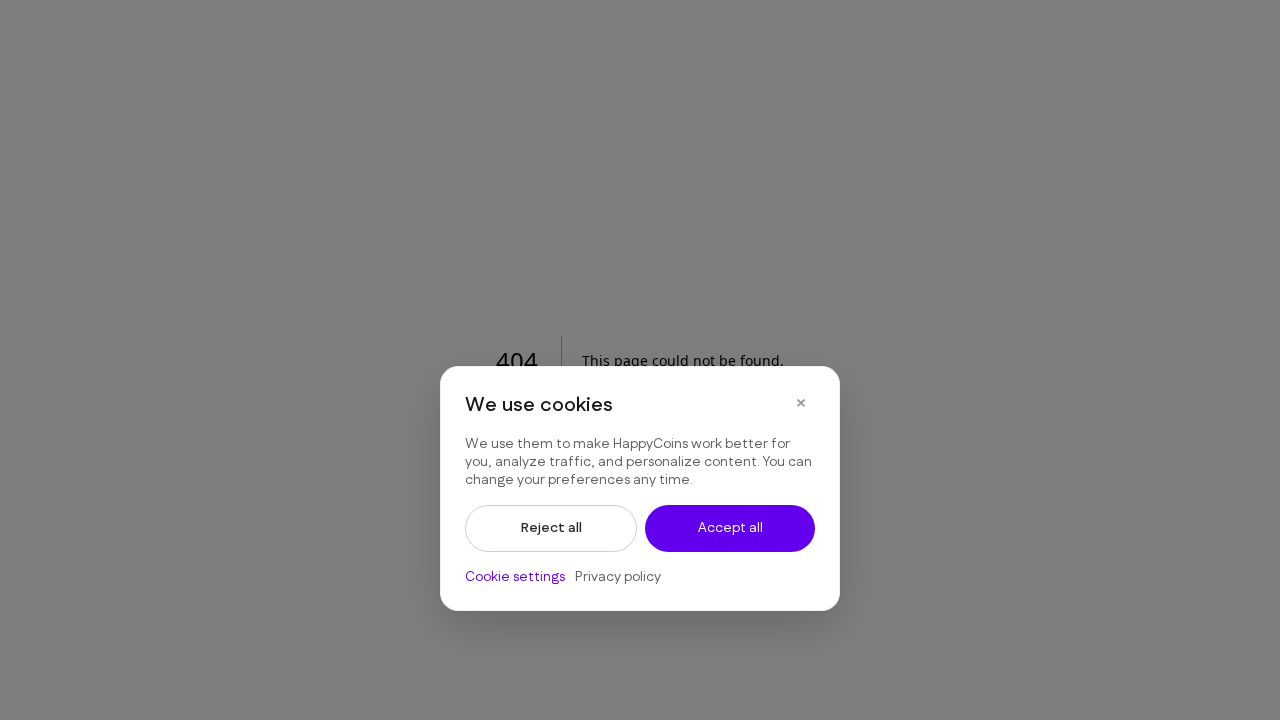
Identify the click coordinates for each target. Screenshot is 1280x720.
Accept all (730, 528)
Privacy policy (618, 577)
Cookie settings (515, 577)
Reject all (551, 528)
